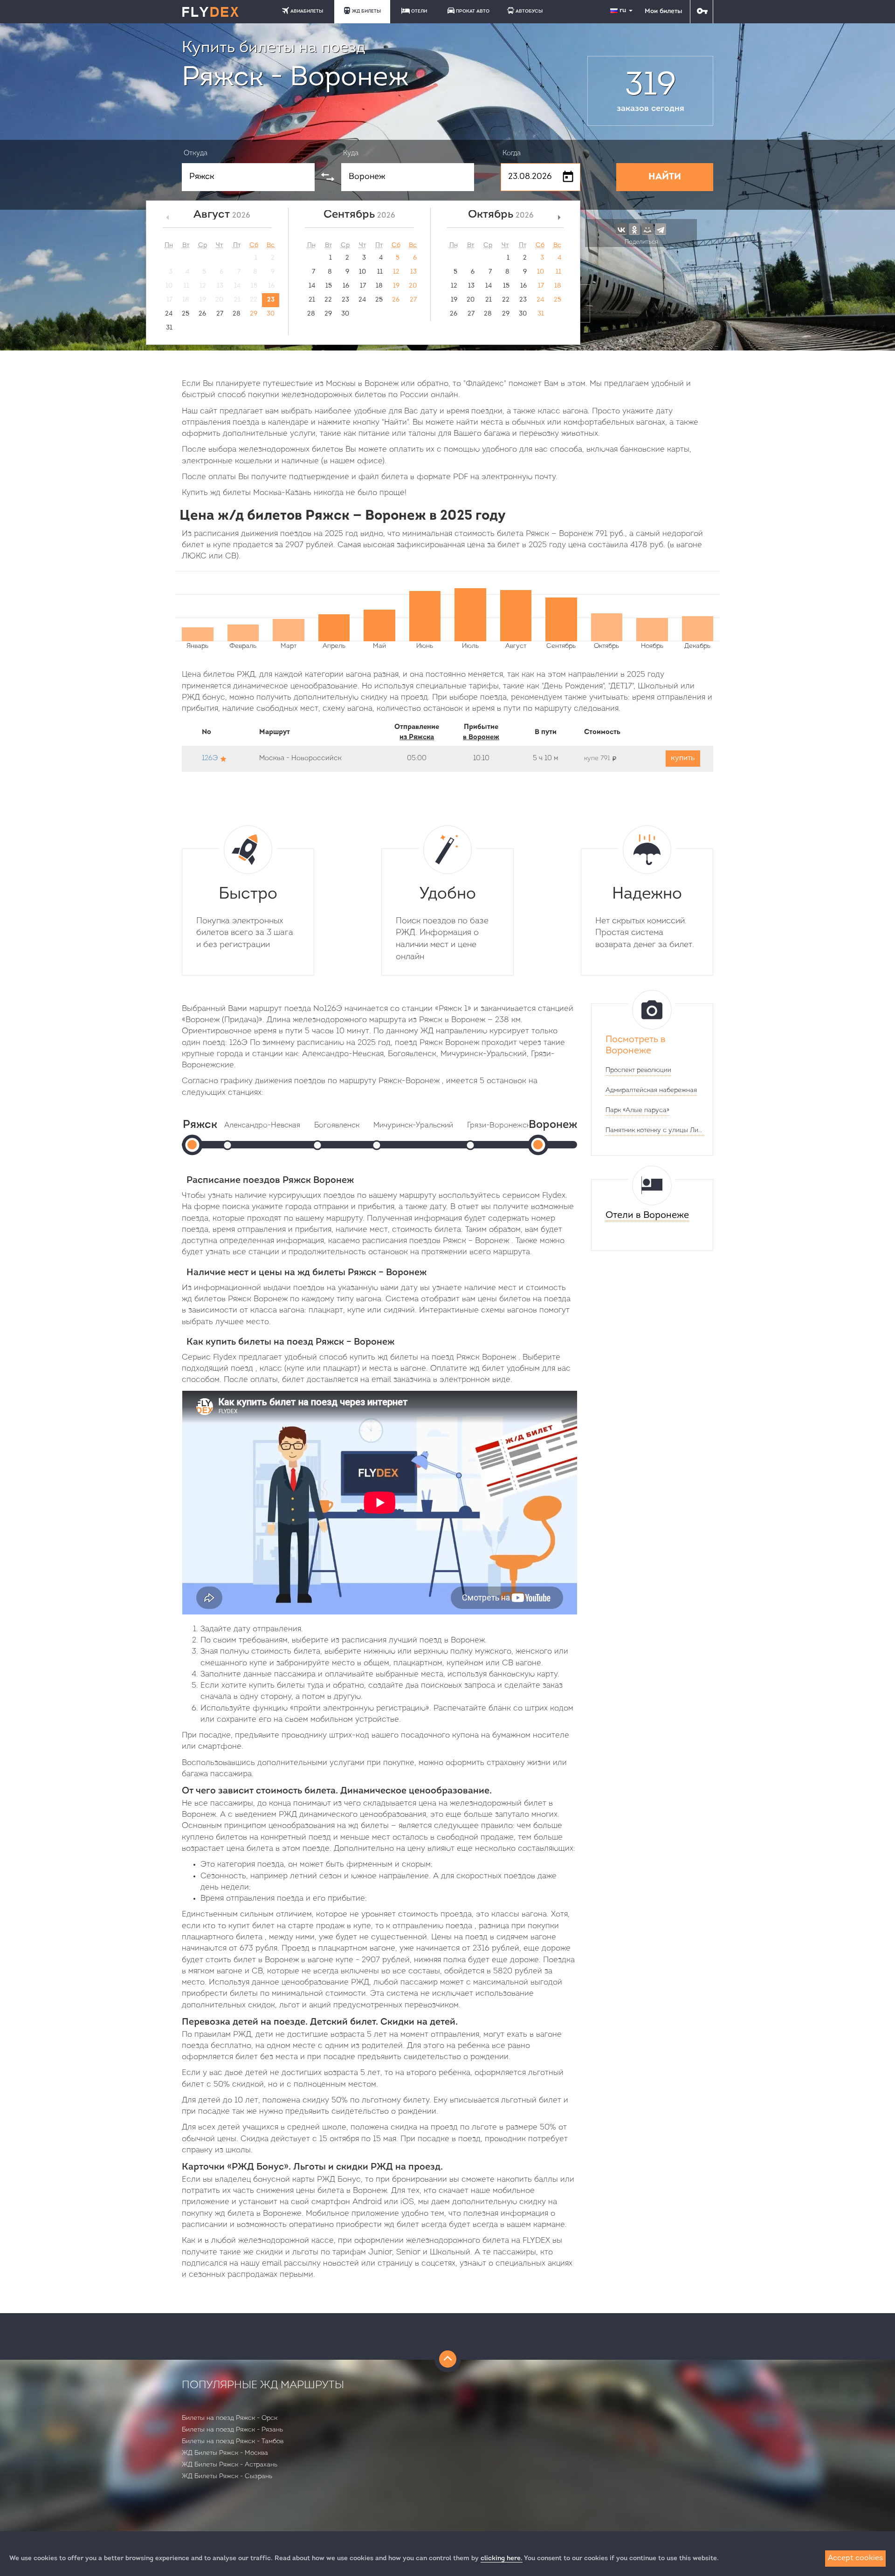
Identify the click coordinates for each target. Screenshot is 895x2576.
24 (169, 314)
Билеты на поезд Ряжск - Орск (230, 2418)
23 (271, 300)
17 (363, 286)
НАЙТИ (665, 177)
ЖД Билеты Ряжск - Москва (225, 2453)
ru (624, 10)
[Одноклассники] (634, 229)
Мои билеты (663, 11)
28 (237, 314)
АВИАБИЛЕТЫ (307, 11)
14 (312, 286)
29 (254, 314)
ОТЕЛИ (419, 11)
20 (413, 286)
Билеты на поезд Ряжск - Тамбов (233, 2442)
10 (362, 272)
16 (346, 286)
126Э (210, 759)
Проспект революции (638, 1070)
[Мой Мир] (647, 229)
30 (271, 314)
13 (413, 272)
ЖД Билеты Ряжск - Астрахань (230, 2465)
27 (220, 314)
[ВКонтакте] (621, 229)
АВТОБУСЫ (529, 11)
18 (379, 286)
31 (169, 328)
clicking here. (502, 2559)
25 (186, 314)
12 (396, 272)
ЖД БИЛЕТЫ (366, 11)
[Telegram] (661, 229)
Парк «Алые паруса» (637, 1110)
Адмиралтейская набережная (651, 1090)
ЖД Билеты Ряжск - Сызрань (227, 2476)
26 (202, 314)
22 (328, 300)
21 (312, 300)
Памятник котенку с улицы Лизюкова (655, 1130)
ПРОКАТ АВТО (473, 11)
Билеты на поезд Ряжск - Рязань (232, 2430)
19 (396, 286)
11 (380, 272)
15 (329, 286)
